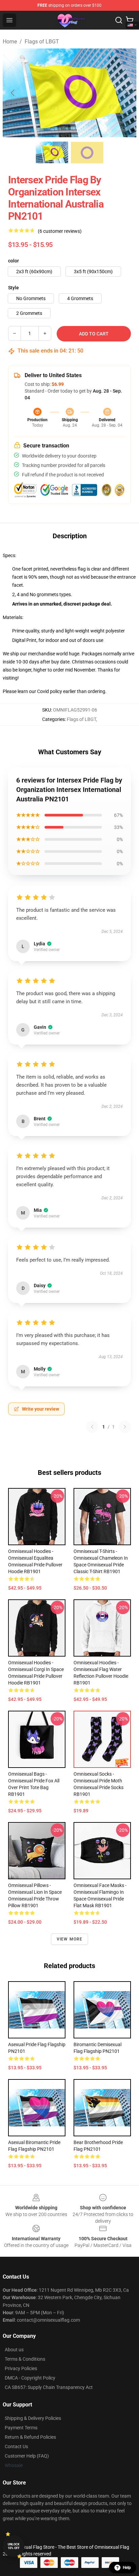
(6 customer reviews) (60, 231)
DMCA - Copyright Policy (30, 2378)
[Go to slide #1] (52, 152)
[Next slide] (126, 93)
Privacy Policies (21, 2368)
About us (14, 2350)
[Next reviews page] (125, 1427)
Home (10, 42)
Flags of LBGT (42, 42)
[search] (119, 20)
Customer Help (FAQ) (27, 2456)
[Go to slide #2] (87, 152)
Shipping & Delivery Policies (33, 2418)
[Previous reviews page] (92, 1427)
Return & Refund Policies (30, 2437)
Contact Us (16, 2446)
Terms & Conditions (25, 2359)
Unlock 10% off (14, 2546)
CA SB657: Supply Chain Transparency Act (49, 2387)
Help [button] (127, 2568)
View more (70, 1939)
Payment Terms (21, 2428)
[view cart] (130, 20)
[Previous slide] (13, 93)
